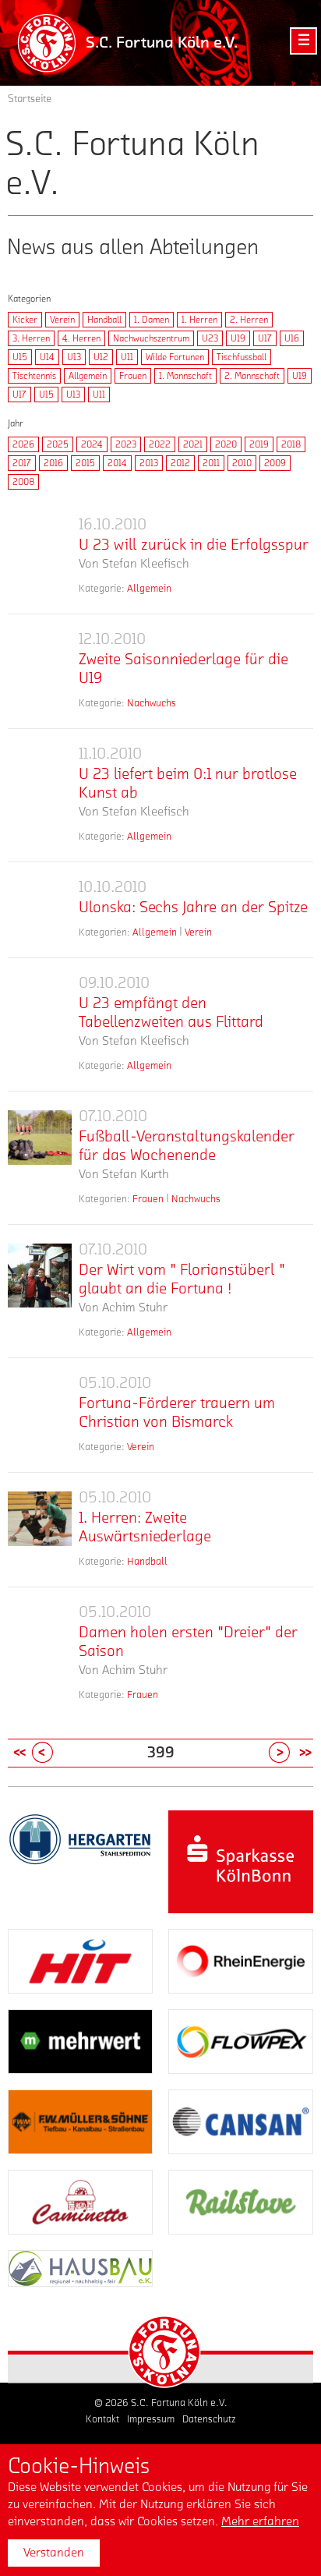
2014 (117, 463)
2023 (126, 444)
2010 (242, 463)
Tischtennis (34, 376)
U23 (210, 338)
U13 (74, 357)
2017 (22, 463)
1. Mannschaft (185, 376)
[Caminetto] (80, 2202)
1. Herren (199, 320)
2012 (180, 463)
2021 (193, 444)
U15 (20, 357)
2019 (259, 444)
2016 (53, 463)
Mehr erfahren (260, 2521)
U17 (265, 338)
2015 (85, 463)
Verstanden (54, 2553)
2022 (160, 444)
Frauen (133, 376)
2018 (291, 444)
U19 (238, 338)
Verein (62, 320)
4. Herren (81, 338)
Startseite (30, 99)
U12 (101, 357)
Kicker (25, 320)
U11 (127, 357)
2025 (58, 444)
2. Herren (249, 320)
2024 (92, 444)
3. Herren (31, 338)
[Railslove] (241, 2202)
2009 (275, 463)
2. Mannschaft (252, 376)
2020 (226, 444)
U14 (47, 357)
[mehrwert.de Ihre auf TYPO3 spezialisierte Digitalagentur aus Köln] (80, 2042)
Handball (104, 320)
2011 (211, 463)
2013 (149, 463)
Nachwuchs (152, 703)
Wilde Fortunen (175, 357)
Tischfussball (242, 357)
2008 (23, 482)
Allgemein (88, 376)
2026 (23, 444)
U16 (292, 338)
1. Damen (152, 320)
